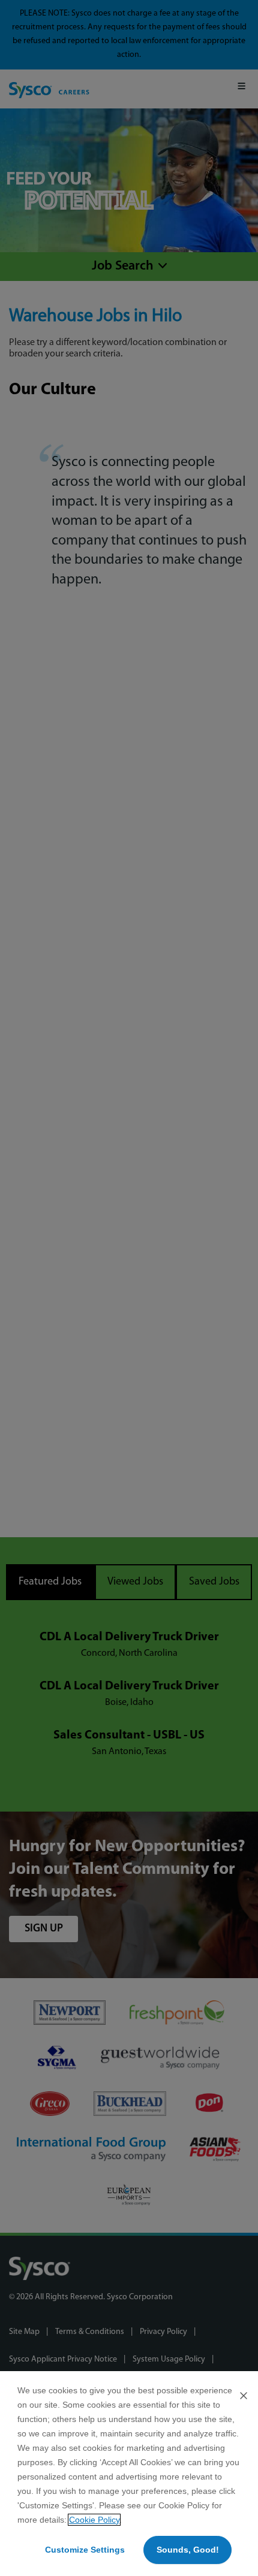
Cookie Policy (94, 2520)
